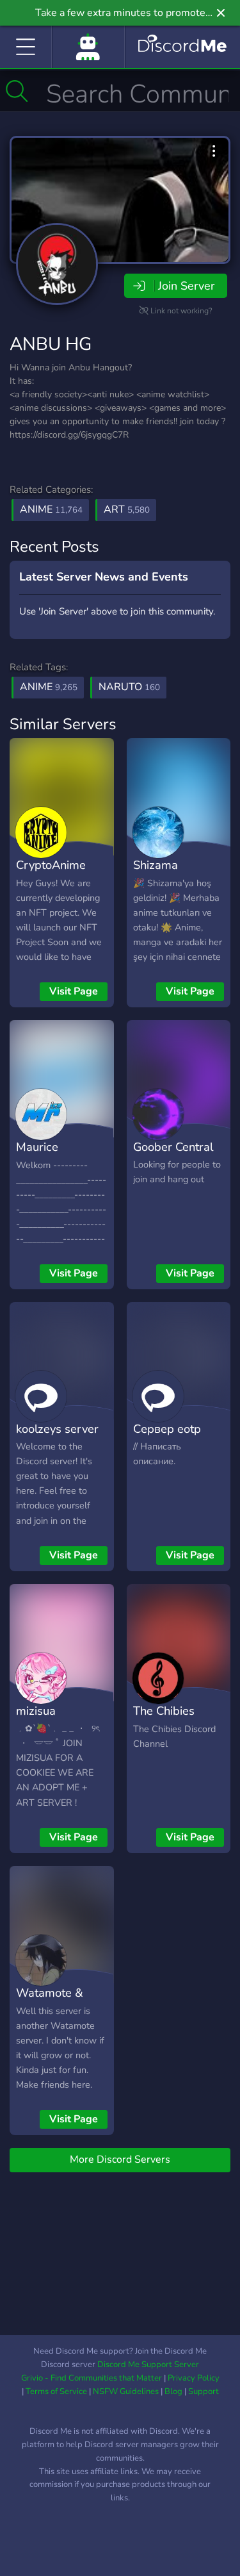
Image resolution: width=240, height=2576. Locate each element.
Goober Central (173, 1147)
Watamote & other (50, 2002)
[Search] (17, 91)
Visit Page (74, 991)
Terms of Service (56, 2391)
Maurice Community (45, 1156)
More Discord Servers (120, 2159)
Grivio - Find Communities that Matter (92, 2378)
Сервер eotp (167, 1429)
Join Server (186, 286)
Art (127, 509)
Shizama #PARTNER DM (175, 874)
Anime (51, 509)
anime (49, 687)
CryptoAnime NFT (51, 874)
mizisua (36, 1711)
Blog (173, 2391)
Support (204, 2391)
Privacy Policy (194, 2378)
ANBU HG (51, 344)
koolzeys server (57, 1429)
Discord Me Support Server (148, 2365)
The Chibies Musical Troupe (173, 1720)
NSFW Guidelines (126, 2391)
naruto (129, 687)
